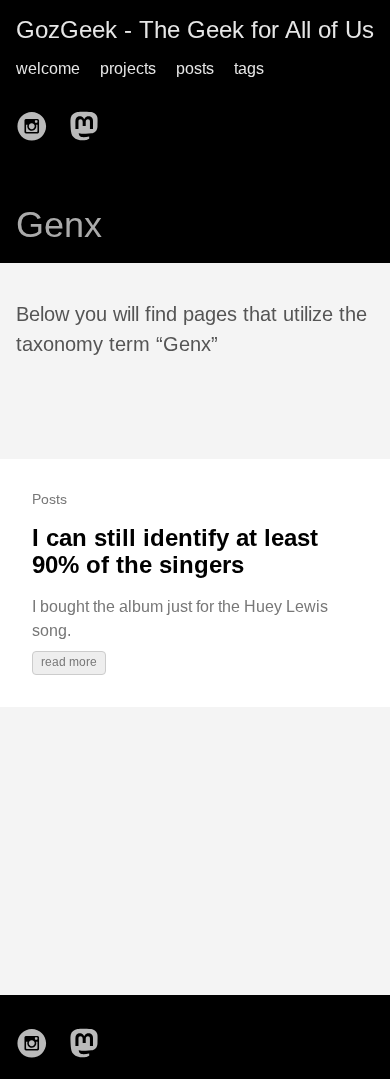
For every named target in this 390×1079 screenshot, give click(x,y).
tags (249, 68)
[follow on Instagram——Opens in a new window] (38, 120)
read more (69, 662)
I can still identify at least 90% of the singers (175, 551)
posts (195, 68)
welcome (48, 68)
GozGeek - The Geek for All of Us (195, 29)
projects (128, 68)
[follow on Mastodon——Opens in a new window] (90, 120)
